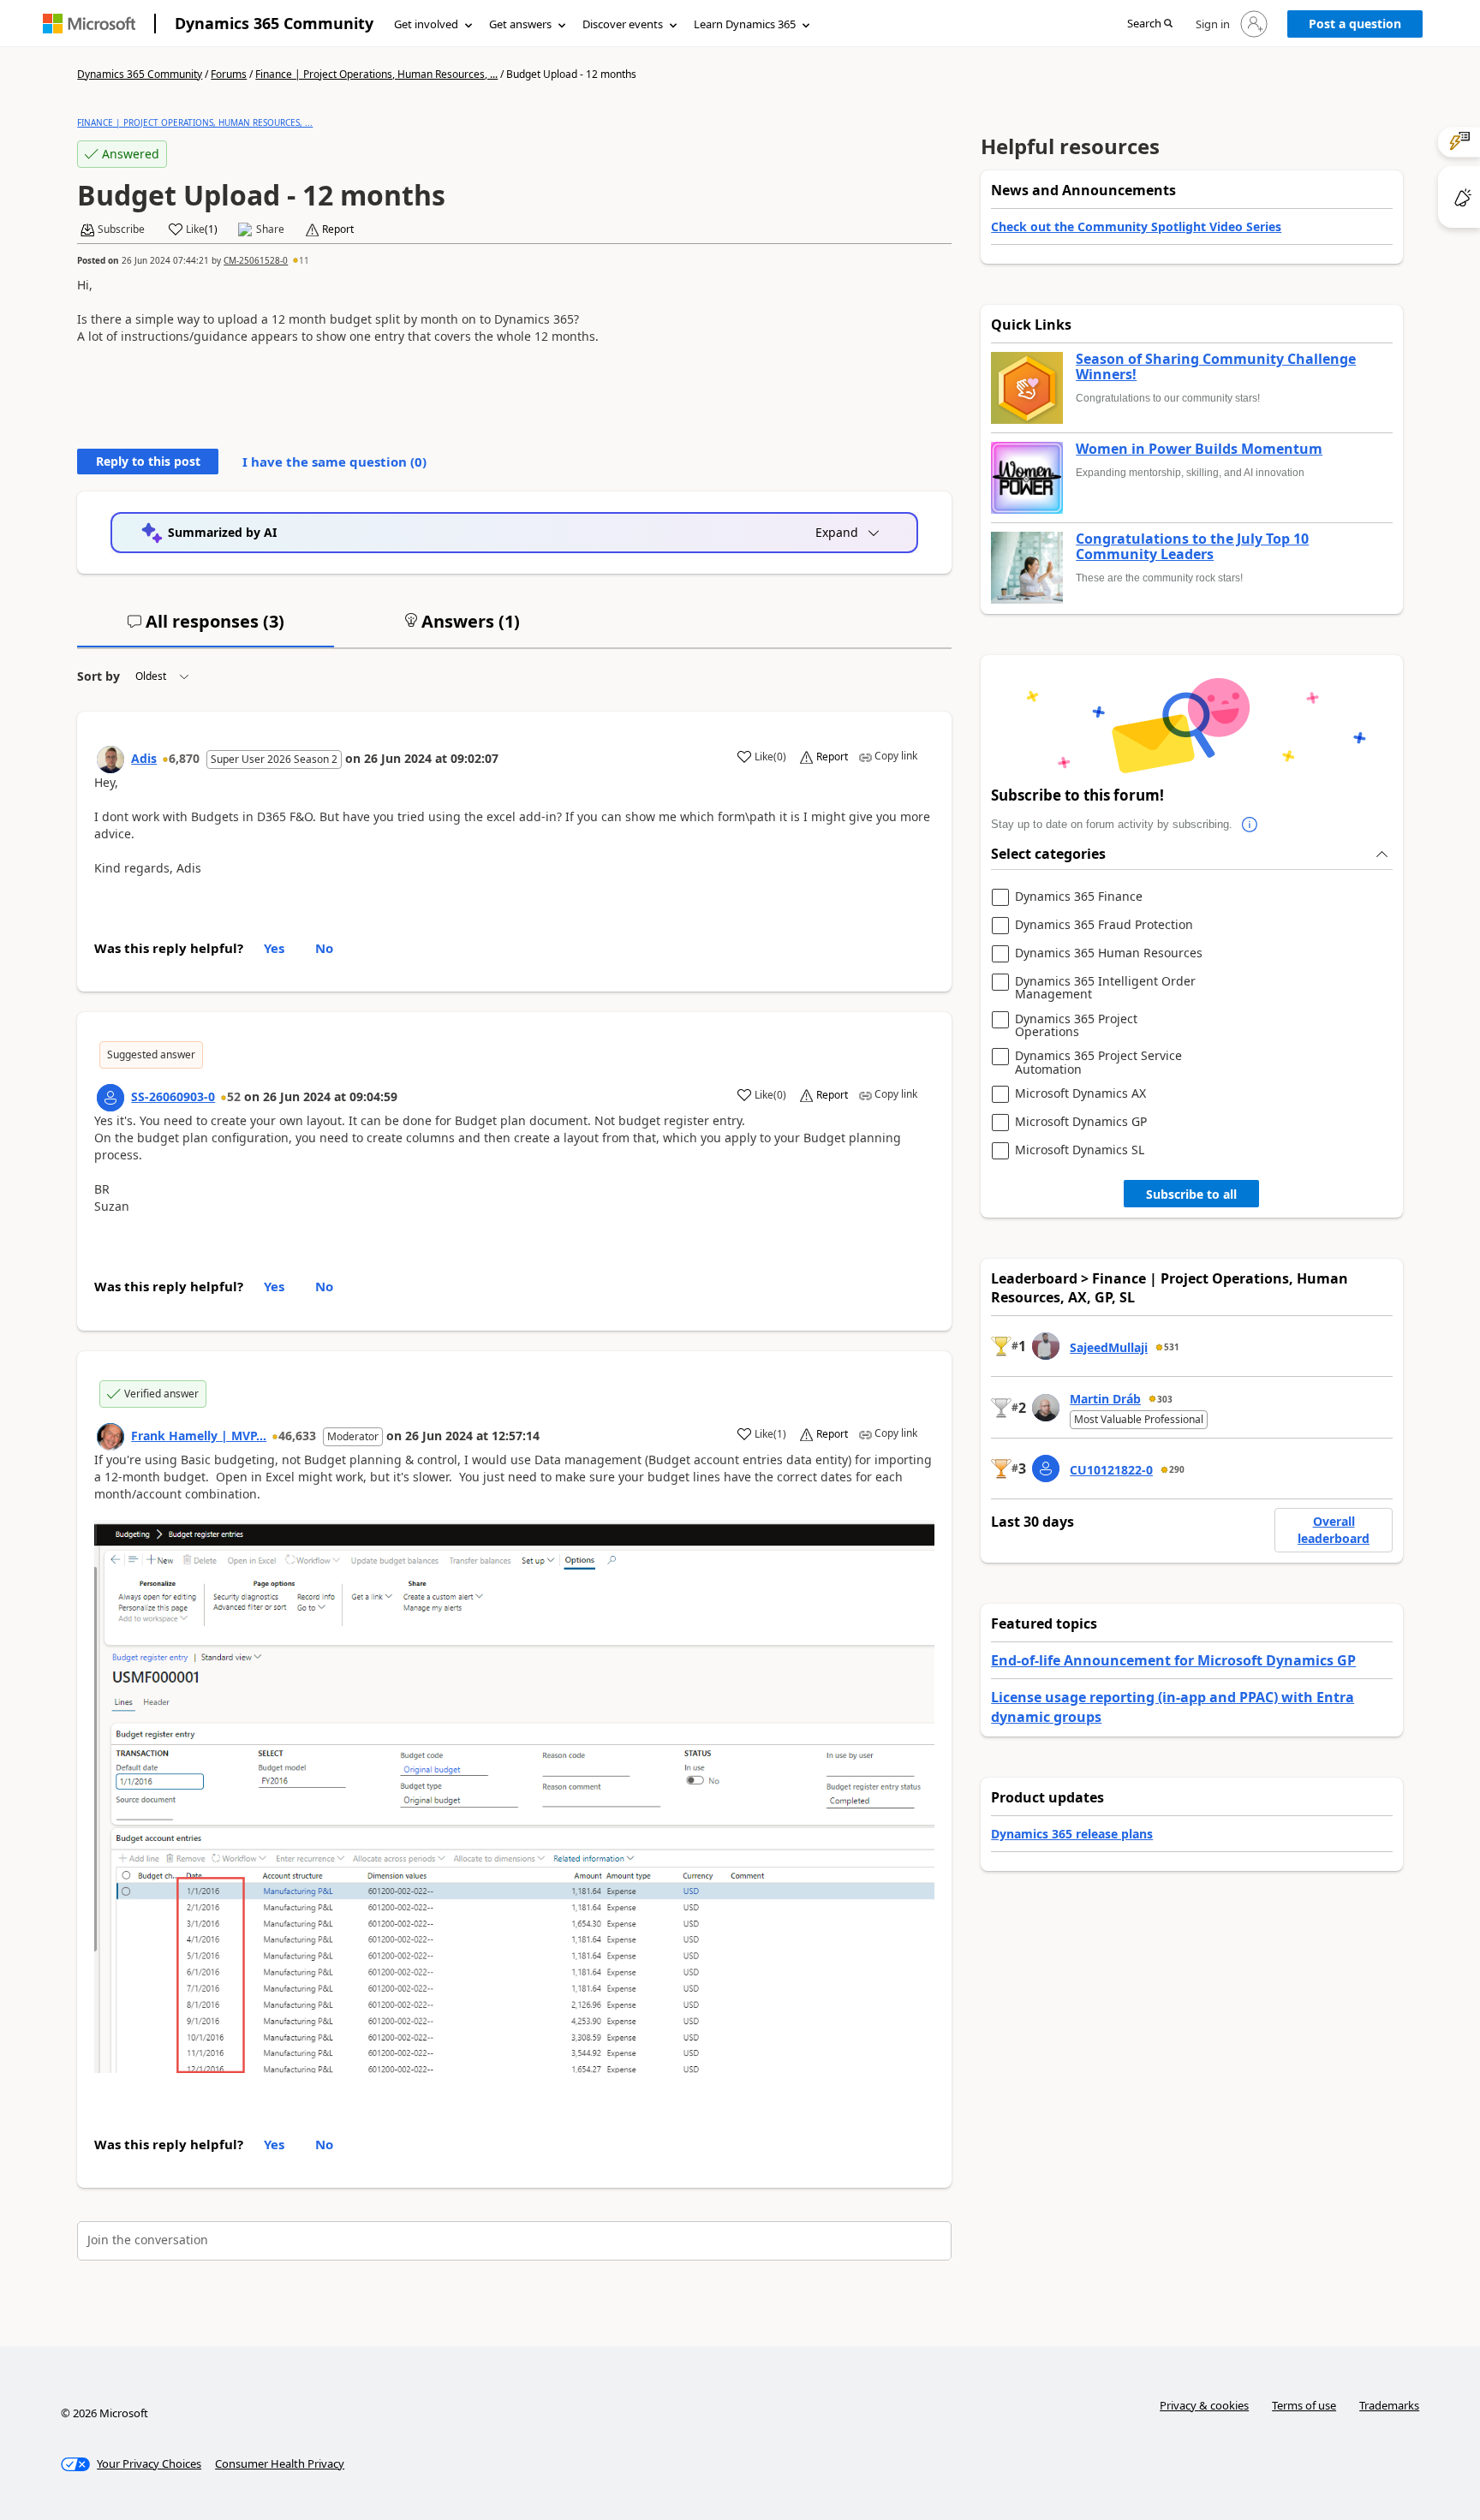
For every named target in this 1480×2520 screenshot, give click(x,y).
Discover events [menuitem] (623, 24)
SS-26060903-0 (173, 1096)
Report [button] (338, 229)
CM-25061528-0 (256, 260)
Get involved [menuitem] (426, 24)
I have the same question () (334, 462)
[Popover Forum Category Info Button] (1250, 825)
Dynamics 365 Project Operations (1076, 1025)
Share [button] (270, 229)
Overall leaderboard (1334, 1530)
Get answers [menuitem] (520, 24)
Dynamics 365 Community (274, 23)
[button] (1150, 24)
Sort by (98, 676)
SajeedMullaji (1109, 1347)
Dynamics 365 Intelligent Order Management (1105, 988)
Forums (229, 74)
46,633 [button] (297, 1436)
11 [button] (304, 260)
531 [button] (1172, 1347)
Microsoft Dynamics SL (1080, 1150)
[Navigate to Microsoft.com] (89, 24)
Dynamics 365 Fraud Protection (1104, 925)
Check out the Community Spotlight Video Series (1136, 226)
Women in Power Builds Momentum (1199, 450)
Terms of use (1304, 2405)
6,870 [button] (184, 758)
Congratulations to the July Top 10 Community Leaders (1192, 547)
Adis (144, 758)
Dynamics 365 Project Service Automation (1098, 1062)
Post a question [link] (1355, 24)
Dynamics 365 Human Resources (1109, 953)
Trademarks (1389, 2405)
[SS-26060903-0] (110, 1098)
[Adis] (110, 760)
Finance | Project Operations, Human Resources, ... (376, 74)
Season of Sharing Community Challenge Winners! (1216, 367)
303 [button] (1165, 1399)
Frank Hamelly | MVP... (199, 1436)
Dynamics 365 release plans (1072, 1834)
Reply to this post (148, 461)
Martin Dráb (1105, 1399)
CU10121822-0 (1111, 1470)
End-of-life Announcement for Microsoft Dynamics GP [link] (1173, 1660)
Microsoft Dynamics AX (1080, 1094)
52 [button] (234, 1096)
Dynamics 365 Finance (1079, 897)
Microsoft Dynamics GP (1081, 1122)
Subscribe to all (1191, 1194)
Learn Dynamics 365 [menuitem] (745, 24)
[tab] (206, 629)
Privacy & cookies (1204, 2405)
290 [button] (1177, 1469)
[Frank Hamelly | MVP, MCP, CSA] (110, 1437)
